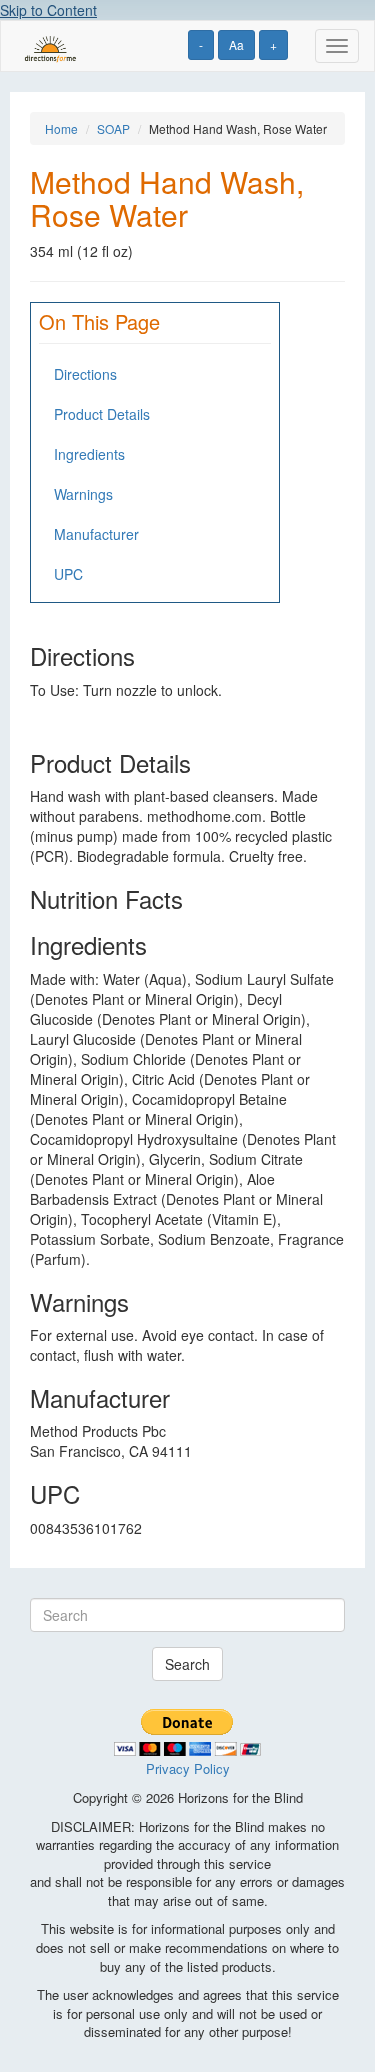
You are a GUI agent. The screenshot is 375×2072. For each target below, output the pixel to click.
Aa (236, 44)
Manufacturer (96, 534)
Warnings (83, 494)
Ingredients (89, 454)
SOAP (113, 128)
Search (187, 1664)
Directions (85, 374)
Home (61, 128)
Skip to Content (48, 10)
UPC (68, 574)
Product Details (102, 414)
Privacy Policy (188, 1768)
